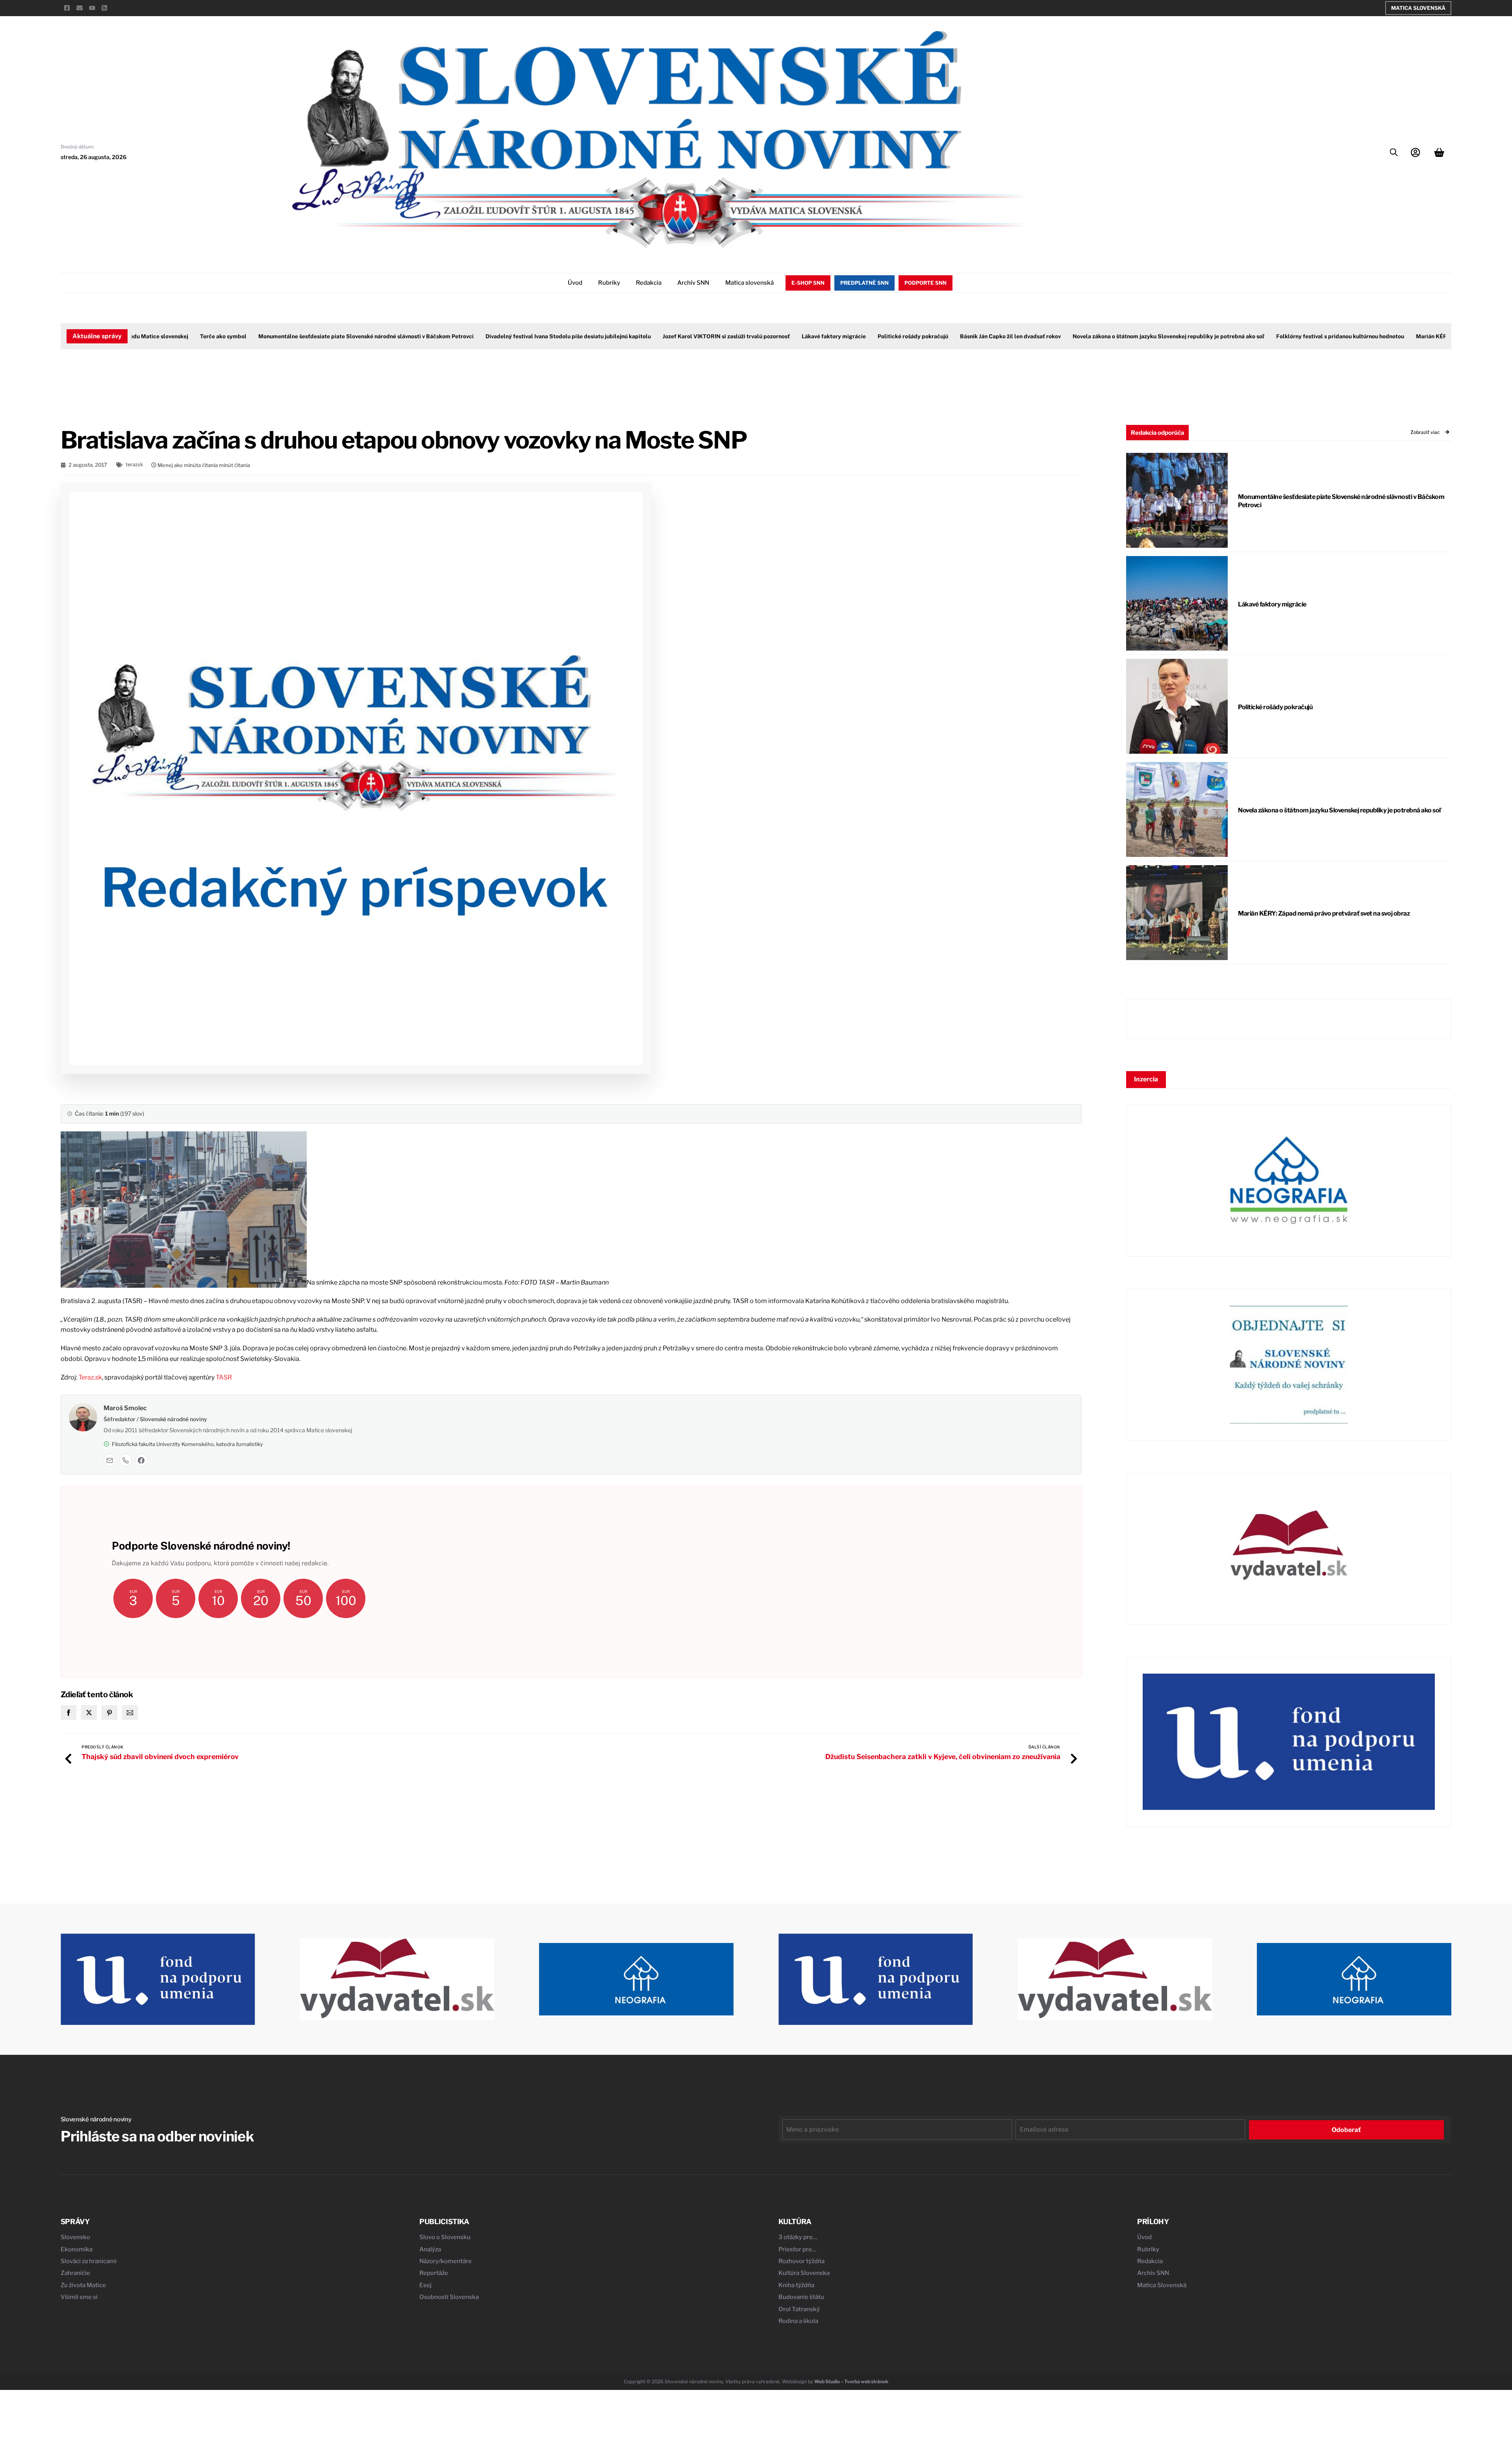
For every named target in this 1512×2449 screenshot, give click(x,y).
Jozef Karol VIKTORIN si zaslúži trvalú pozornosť (663, 336)
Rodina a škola (798, 2321)
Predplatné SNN (864, 283)
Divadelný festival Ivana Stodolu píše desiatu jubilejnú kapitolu (505, 336)
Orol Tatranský (799, 2309)
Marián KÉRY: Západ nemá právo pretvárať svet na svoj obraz (1324, 913)
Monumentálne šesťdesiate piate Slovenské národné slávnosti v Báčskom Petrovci (303, 336)
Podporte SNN (926, 283)
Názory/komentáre (446, 2261)
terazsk (134, 464)
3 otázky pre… (798, 2237)
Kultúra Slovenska (804, 2273)
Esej (425, 2285)
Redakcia (649, 283)
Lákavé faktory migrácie (771, 336)
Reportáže (434, 2273)
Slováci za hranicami (89, 2261)
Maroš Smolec (125, 1408)
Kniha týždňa (796, 2285)
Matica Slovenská (1418, 8)
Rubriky (609, 283)
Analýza (430, 2249)
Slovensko (75, 2237)
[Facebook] (141, 1460)
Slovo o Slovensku (445, 2237)
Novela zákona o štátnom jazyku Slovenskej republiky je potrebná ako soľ (1105, 336)
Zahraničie (75, 2273)
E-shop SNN (808, 283)
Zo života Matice (83, 2285)
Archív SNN (693, 283)
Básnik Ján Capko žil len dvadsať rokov (947, 336)
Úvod (575, 283)
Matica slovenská (750, 283)
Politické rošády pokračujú (850, 336)
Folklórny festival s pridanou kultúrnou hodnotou (1277, 336)
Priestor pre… (798, 2249)
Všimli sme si (79, 2297)
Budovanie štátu (801, 2297)
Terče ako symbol (160, 336)
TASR (224, 1377)
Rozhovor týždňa (801, 2261)
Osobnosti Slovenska (449, 2297)
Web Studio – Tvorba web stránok (851, 2381)
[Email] (110, 1460)
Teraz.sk (90, 1377)
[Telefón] (126, 1460)
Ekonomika (77, 2249)
